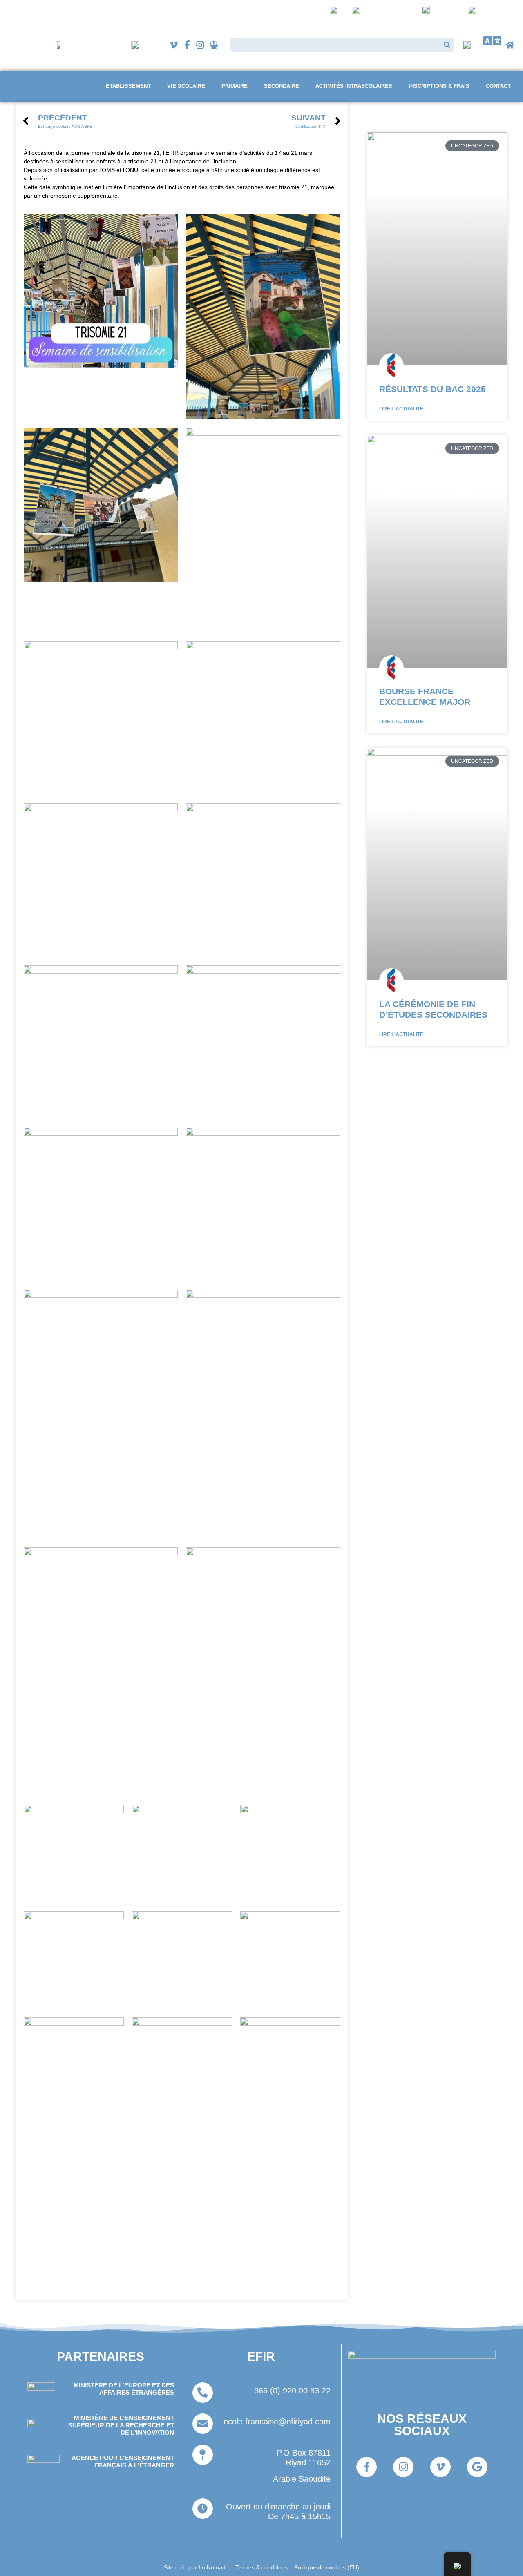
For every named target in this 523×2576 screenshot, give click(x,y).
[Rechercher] (447, 45)
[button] (492, 41)
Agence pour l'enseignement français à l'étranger (123, 2461)
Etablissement (128, 86)
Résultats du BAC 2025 (432, 389)
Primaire (235, 86)
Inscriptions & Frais (439, 86)
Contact (498, 86)
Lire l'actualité (401, 409)
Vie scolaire (186, 86)
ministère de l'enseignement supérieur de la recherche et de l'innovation (121, 2425)
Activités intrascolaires (354, 86)
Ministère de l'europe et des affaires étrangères (124, 2389)
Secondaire (282, 86)
